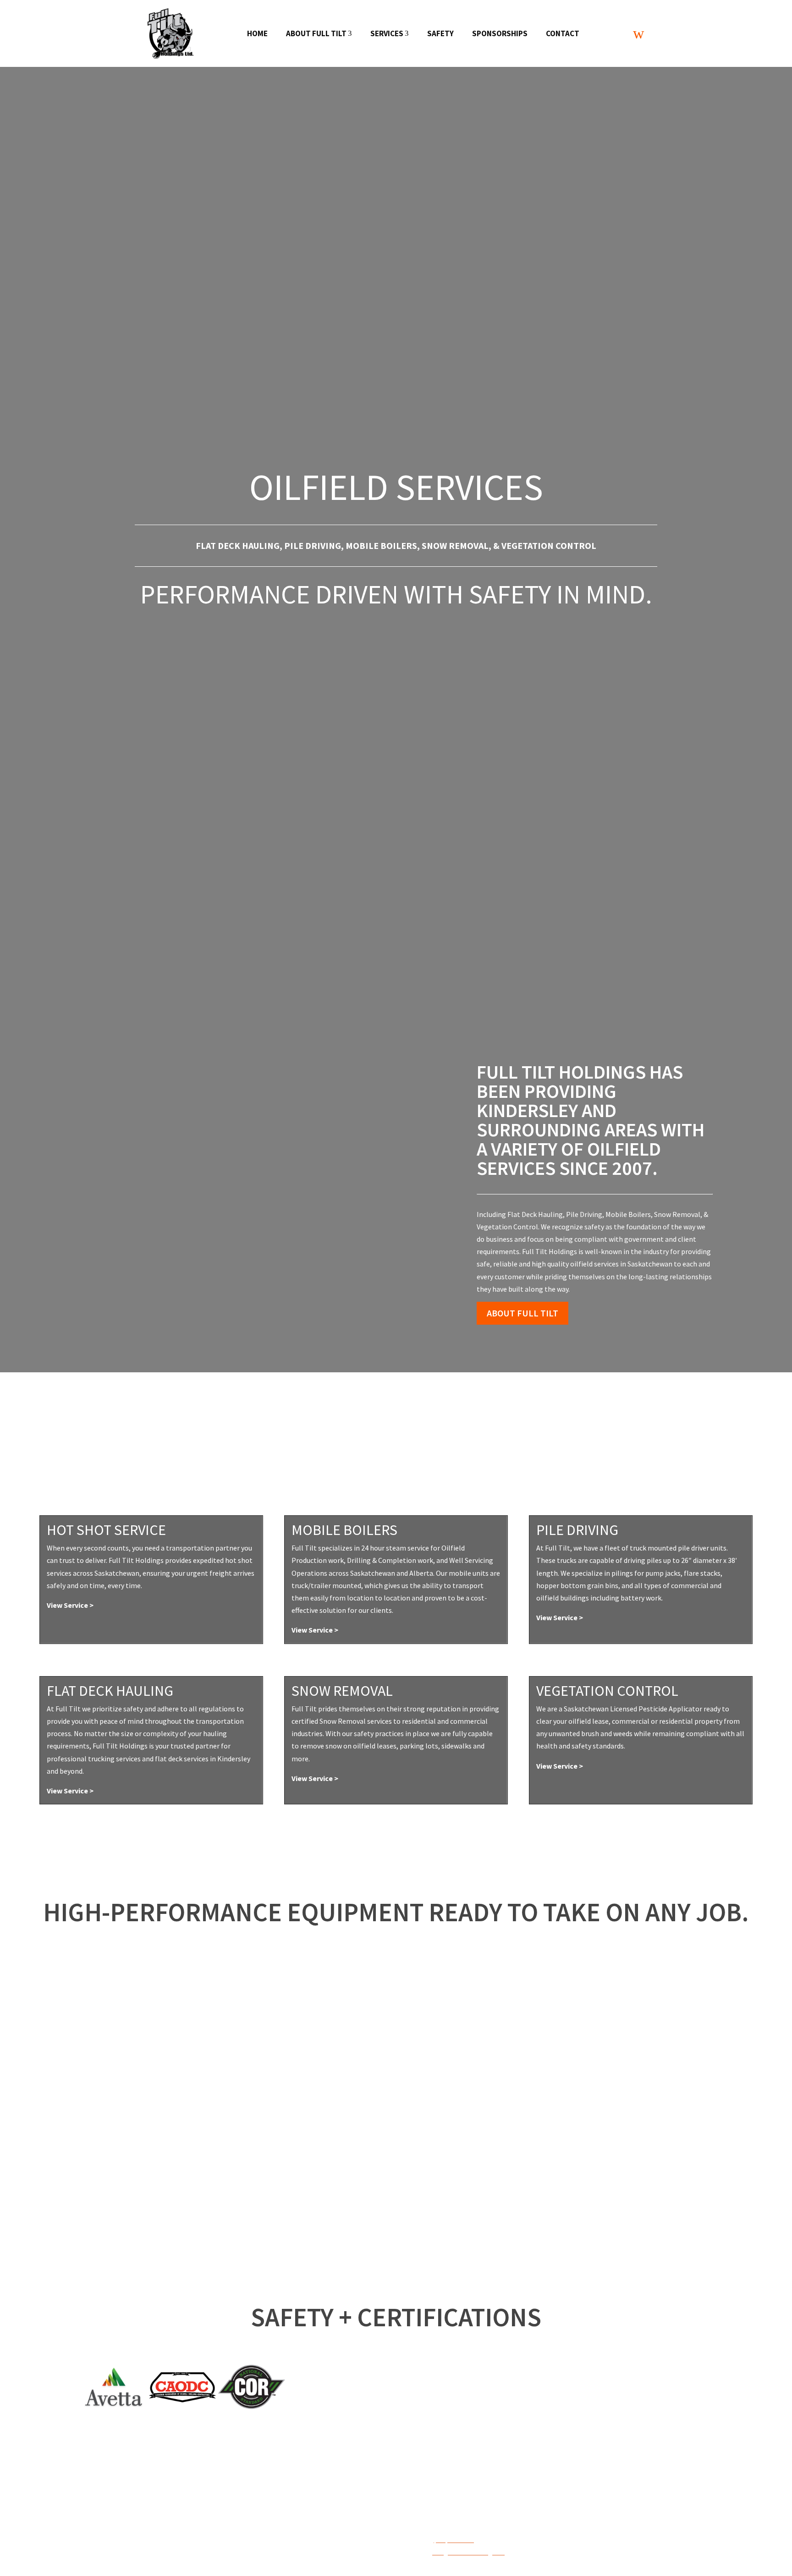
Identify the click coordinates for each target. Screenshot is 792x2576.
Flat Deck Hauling (238, 545)
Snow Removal (455, 545)
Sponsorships (500, 33)
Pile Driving (313, 545)
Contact (563, 33)
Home (257, 33)
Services (390, 33)
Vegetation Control (549, 545)
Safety (440, 33)
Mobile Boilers (381, 545)
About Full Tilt (319, 33)
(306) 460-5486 (454, 2540)
